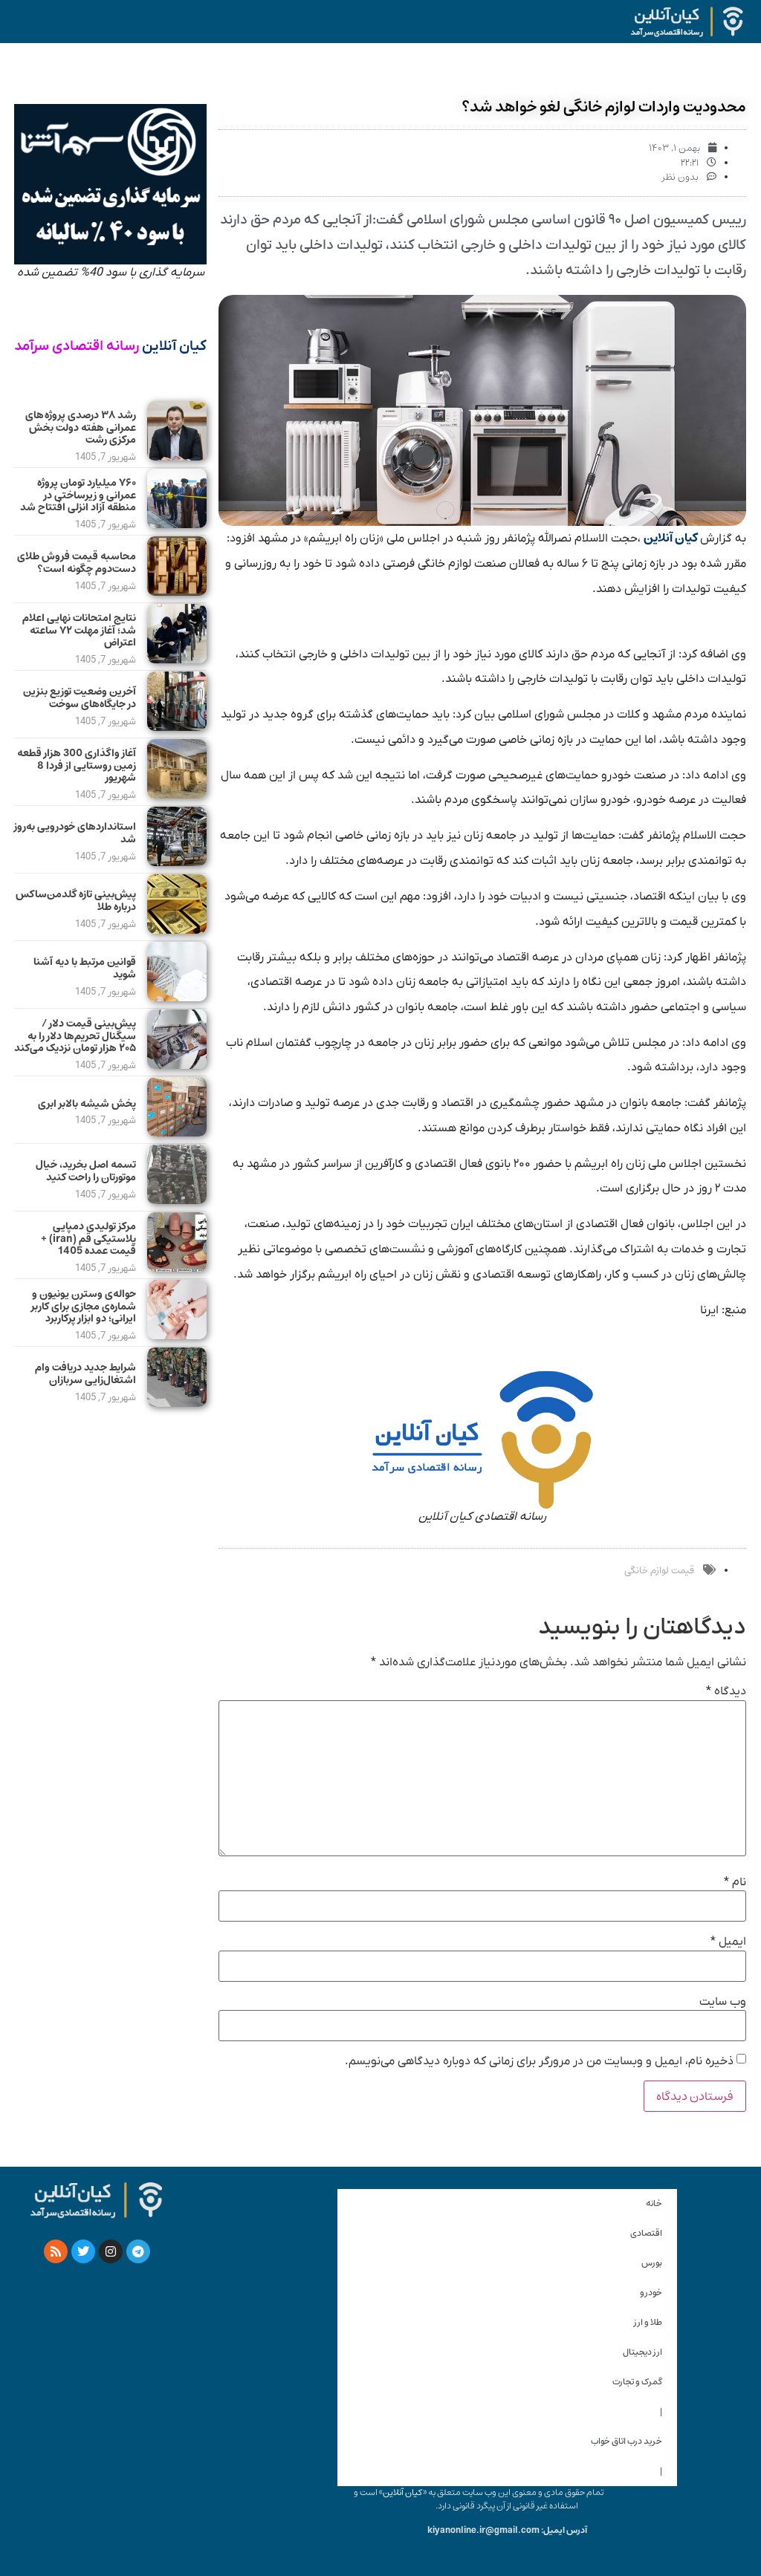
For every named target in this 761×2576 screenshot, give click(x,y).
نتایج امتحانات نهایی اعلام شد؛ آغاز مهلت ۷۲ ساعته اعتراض (79, 631)
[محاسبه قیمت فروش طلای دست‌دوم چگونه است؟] (177, 592)
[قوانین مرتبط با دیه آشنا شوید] (177, 998)
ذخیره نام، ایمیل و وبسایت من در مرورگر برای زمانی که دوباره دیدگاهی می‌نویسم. (539, 2061)
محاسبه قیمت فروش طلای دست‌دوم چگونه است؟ (77, 563)
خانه (654, 2203)
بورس (652, 2263)
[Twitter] (83, 2251)
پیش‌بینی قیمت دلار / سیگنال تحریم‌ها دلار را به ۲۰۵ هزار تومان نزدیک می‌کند (75, 1036)
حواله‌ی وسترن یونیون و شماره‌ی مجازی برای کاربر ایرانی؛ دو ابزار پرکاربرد (84, 1307)
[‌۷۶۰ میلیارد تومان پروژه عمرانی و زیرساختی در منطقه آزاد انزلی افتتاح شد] (177, 524)
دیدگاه (726, 1691)
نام (735, 1882)
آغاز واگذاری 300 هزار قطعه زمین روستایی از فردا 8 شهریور (77, 766)
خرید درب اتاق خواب (626, 2441)
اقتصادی (646, 2233)
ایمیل (728, 1942)
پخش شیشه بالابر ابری (87, 1104)
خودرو (651, 2293)
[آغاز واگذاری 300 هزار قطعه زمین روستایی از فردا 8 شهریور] (177, 795)
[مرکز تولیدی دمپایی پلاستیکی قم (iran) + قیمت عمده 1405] (177, 1268)
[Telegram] (138, 2251)
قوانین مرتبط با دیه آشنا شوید (85, 968)
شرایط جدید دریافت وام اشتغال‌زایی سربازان (85, 1374)
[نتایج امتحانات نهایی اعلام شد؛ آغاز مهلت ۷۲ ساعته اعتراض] (177, 660)
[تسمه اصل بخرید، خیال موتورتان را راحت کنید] (177, 1200)
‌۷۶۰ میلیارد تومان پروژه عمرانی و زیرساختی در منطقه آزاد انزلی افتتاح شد (78, 495)
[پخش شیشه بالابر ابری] (177, 1133)
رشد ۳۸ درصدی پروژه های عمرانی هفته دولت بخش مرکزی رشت (81, 428)
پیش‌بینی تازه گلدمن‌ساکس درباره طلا (76, 901)
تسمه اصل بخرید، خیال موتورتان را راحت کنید (86, 1171)
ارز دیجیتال (642, 2352)
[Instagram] (111, 2251)
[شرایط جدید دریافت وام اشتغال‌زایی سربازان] (177, 1403)
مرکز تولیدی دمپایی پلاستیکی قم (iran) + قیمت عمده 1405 (88, 1239)
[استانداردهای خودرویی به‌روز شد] (177, 862)
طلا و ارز (648, 2322)
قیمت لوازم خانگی (659, 1571)
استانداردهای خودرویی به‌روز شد (75, 833)
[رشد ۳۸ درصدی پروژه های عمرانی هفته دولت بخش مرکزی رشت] (177, 457)
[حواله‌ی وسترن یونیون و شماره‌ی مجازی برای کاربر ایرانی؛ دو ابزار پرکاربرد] (177, 1336)
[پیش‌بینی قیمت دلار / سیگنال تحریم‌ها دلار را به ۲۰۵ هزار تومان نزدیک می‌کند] (177, 1065)
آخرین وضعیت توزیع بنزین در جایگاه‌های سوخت (80, 698)
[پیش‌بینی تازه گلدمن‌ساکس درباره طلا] (177, 930)
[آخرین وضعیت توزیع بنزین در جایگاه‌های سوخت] (177, 727)
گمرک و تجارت (637, 2382)
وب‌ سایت (723, 2002)
